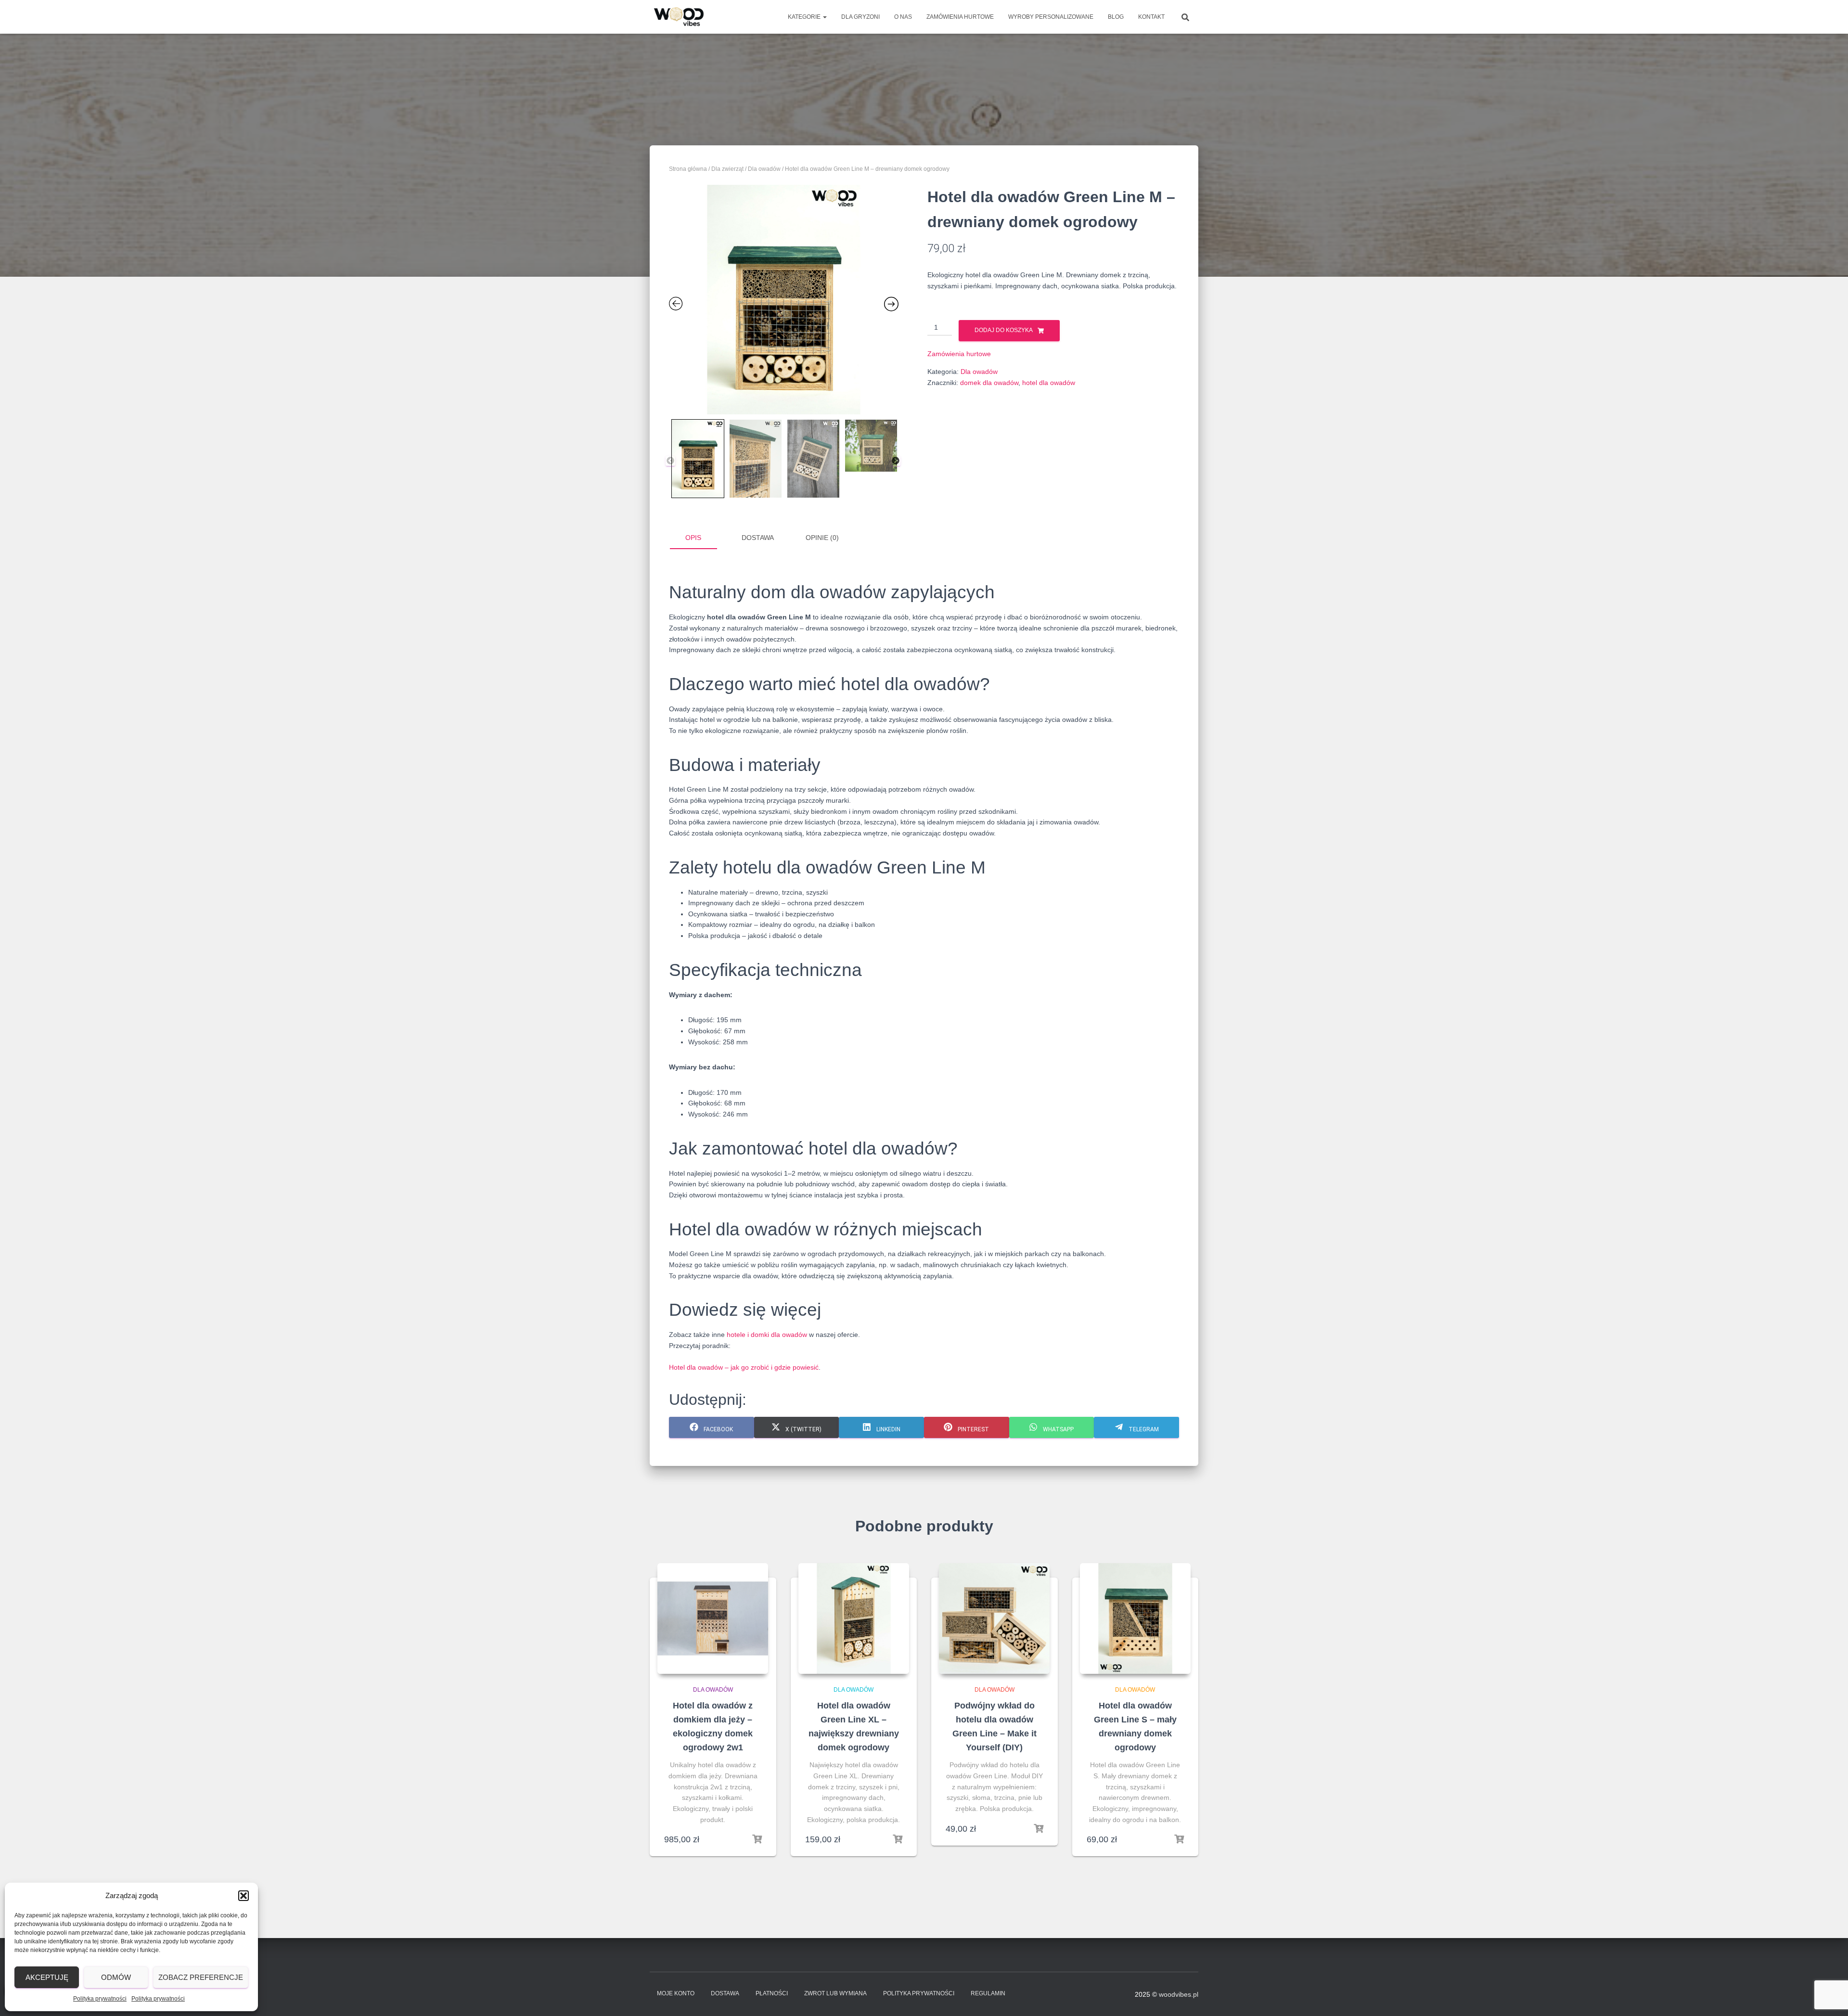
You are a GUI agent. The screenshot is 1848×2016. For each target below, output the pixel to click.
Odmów (116, 1977)
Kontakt (1151, 17)
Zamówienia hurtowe (960, 17)
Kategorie (805, 17)
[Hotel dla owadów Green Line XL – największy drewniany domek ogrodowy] (854, 1618)
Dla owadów (764, 169)
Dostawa (725, 1993)
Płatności (772, 1993)
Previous (670, 461)
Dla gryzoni (860, 17)
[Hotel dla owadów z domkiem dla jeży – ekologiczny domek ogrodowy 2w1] (713, 1618)
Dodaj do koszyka (1004, 330)
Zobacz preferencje (201, 1977)
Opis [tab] (693, 538)
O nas (903, 17)
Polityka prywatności (100, 1999)
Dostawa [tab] (758, 538)
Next (896, 461)
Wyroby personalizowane (1051, 17)
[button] (244, 1896)
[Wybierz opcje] (1039, 1829)
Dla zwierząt (727, 169)
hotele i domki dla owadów (767, 1335)
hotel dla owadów (1049, 383)
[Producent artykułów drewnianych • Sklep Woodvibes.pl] (679, 17)
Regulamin (988, 1993)
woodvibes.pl (1179, 1994)
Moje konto (676, 1993)
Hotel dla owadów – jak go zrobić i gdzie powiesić (744, 1367)
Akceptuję (47, 1977)
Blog (1116, 17)
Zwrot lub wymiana (835, 1993)
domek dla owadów (989, 383)
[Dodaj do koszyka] (757, 1839)
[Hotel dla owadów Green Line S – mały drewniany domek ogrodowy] (1135, 1618)
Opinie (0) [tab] (822, 538)
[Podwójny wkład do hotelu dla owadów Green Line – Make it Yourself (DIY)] (994, 1618)
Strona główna (688, 169)
